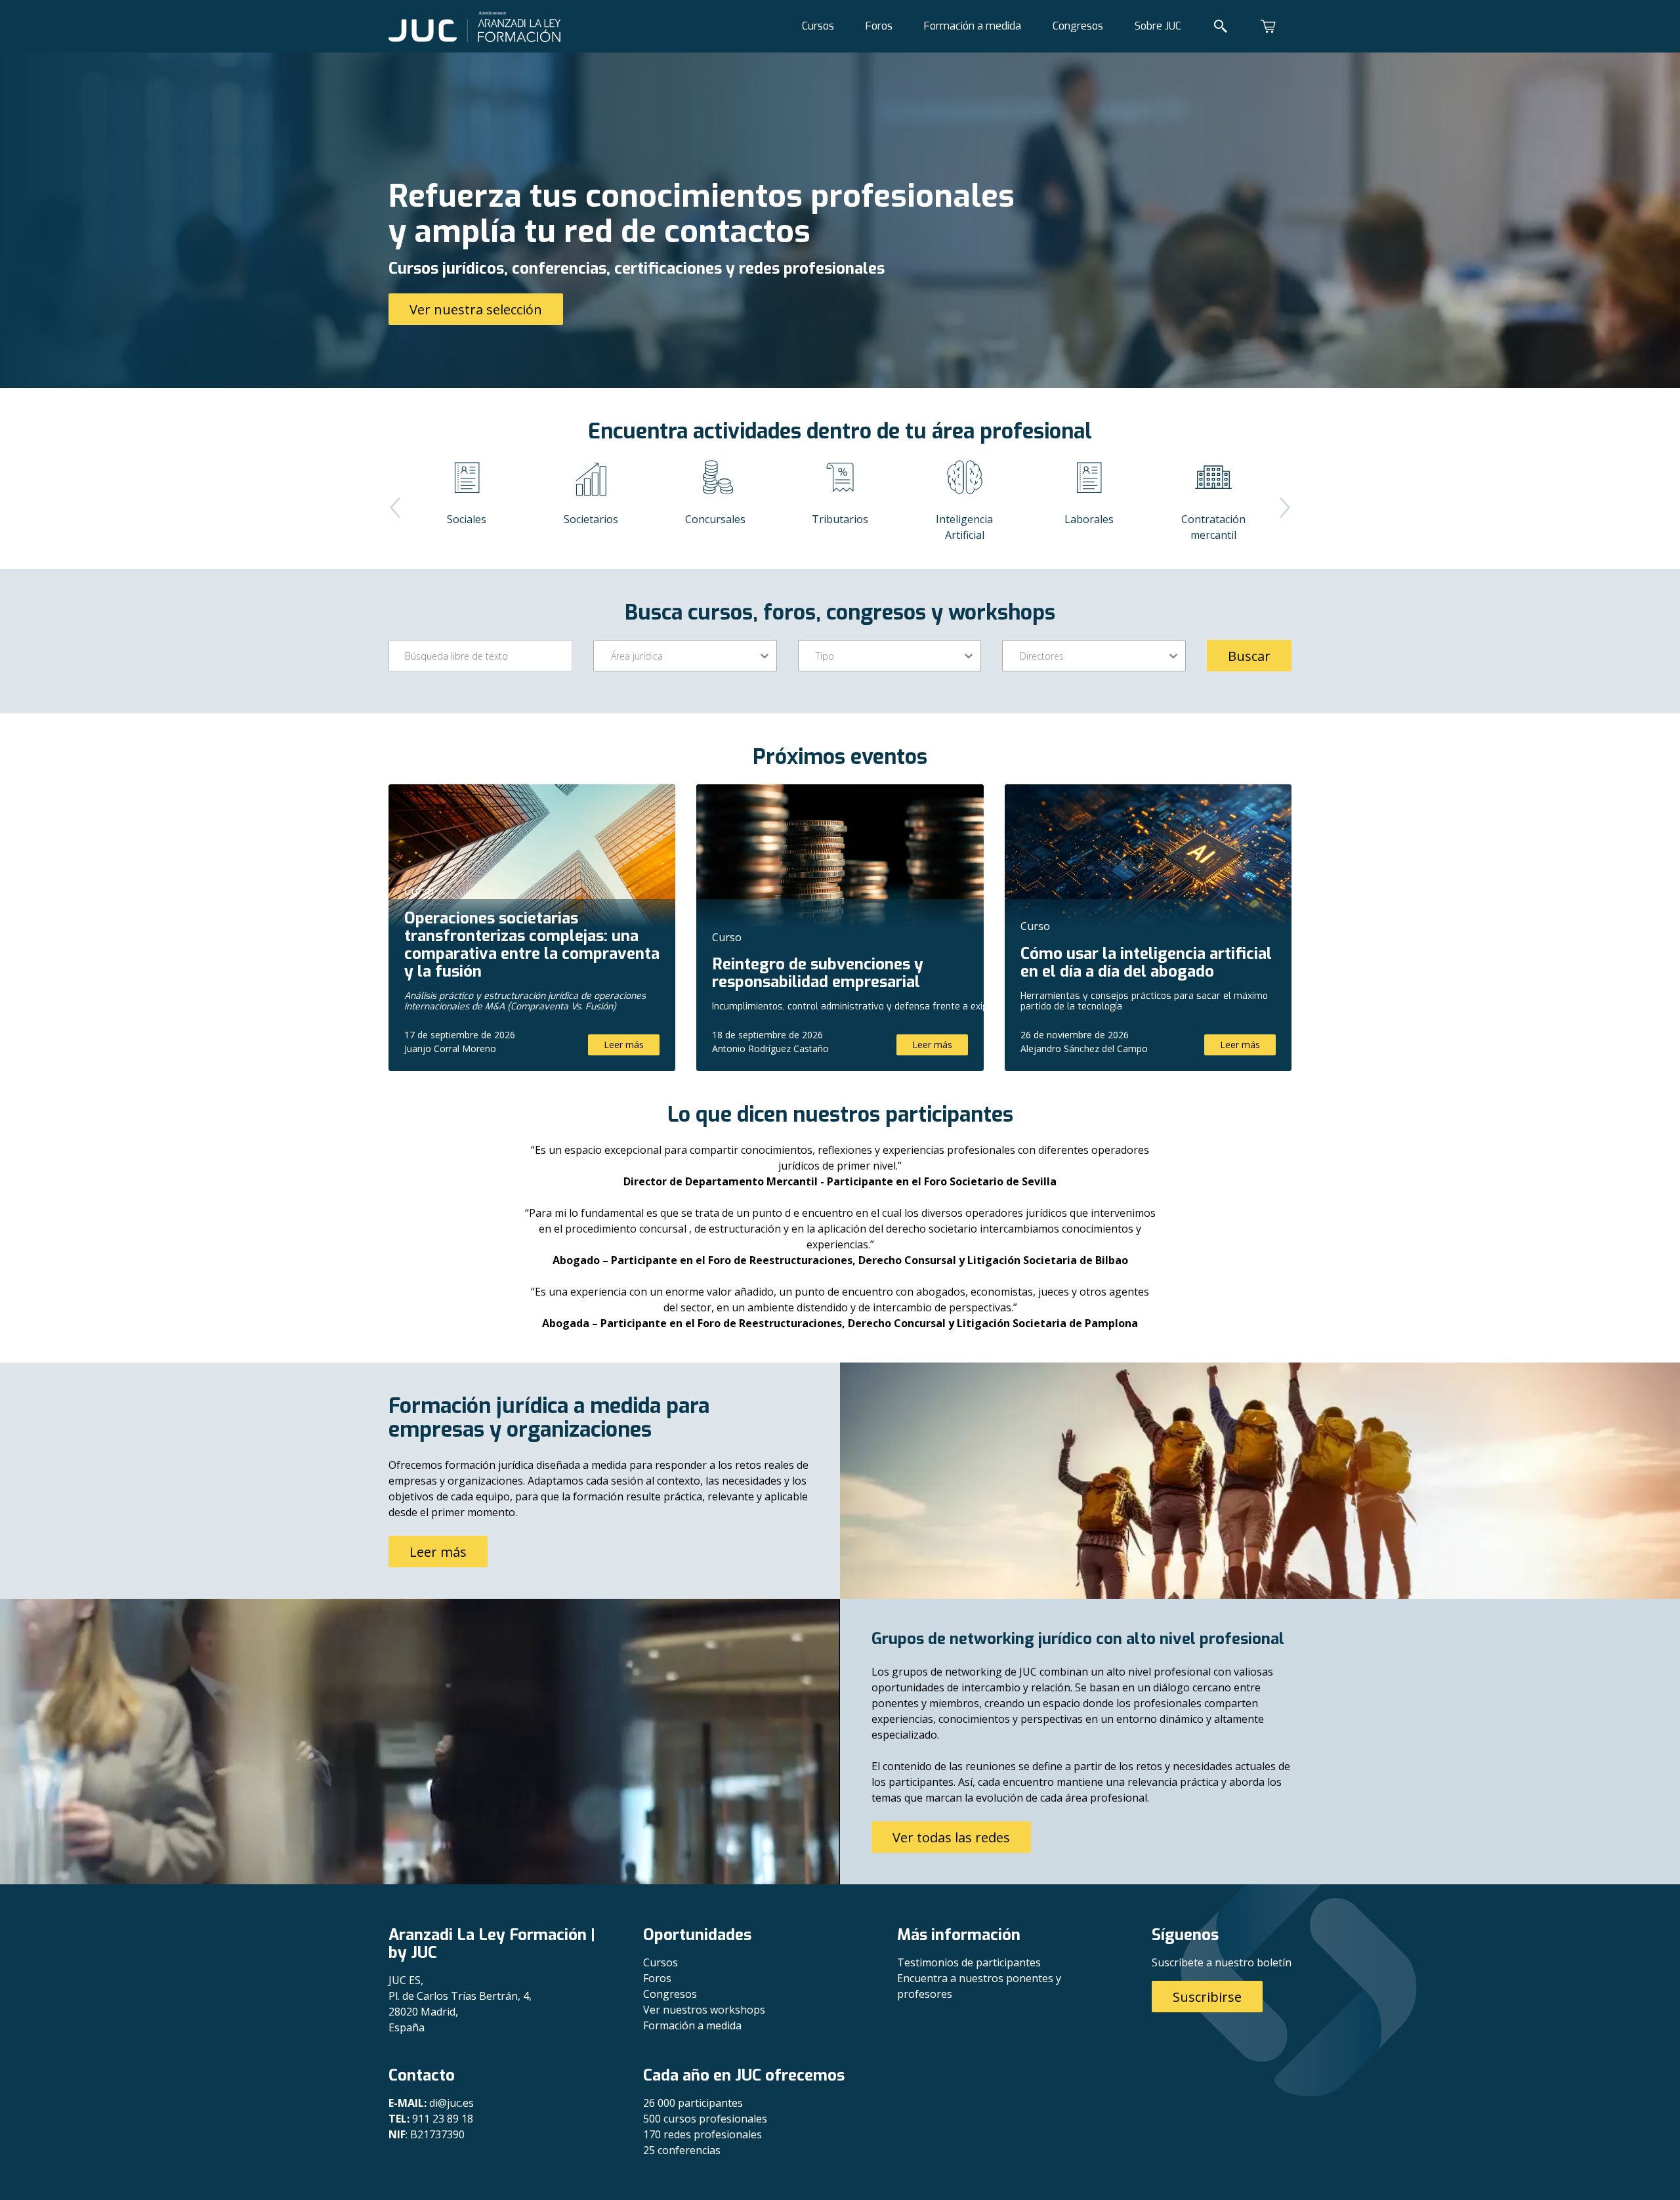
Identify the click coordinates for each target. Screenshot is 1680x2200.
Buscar (1249, 656)
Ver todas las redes (951, 1837)
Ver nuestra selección (476, 309)
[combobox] (612, 656)
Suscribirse (1207, 1997)
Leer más (624, 1045)
